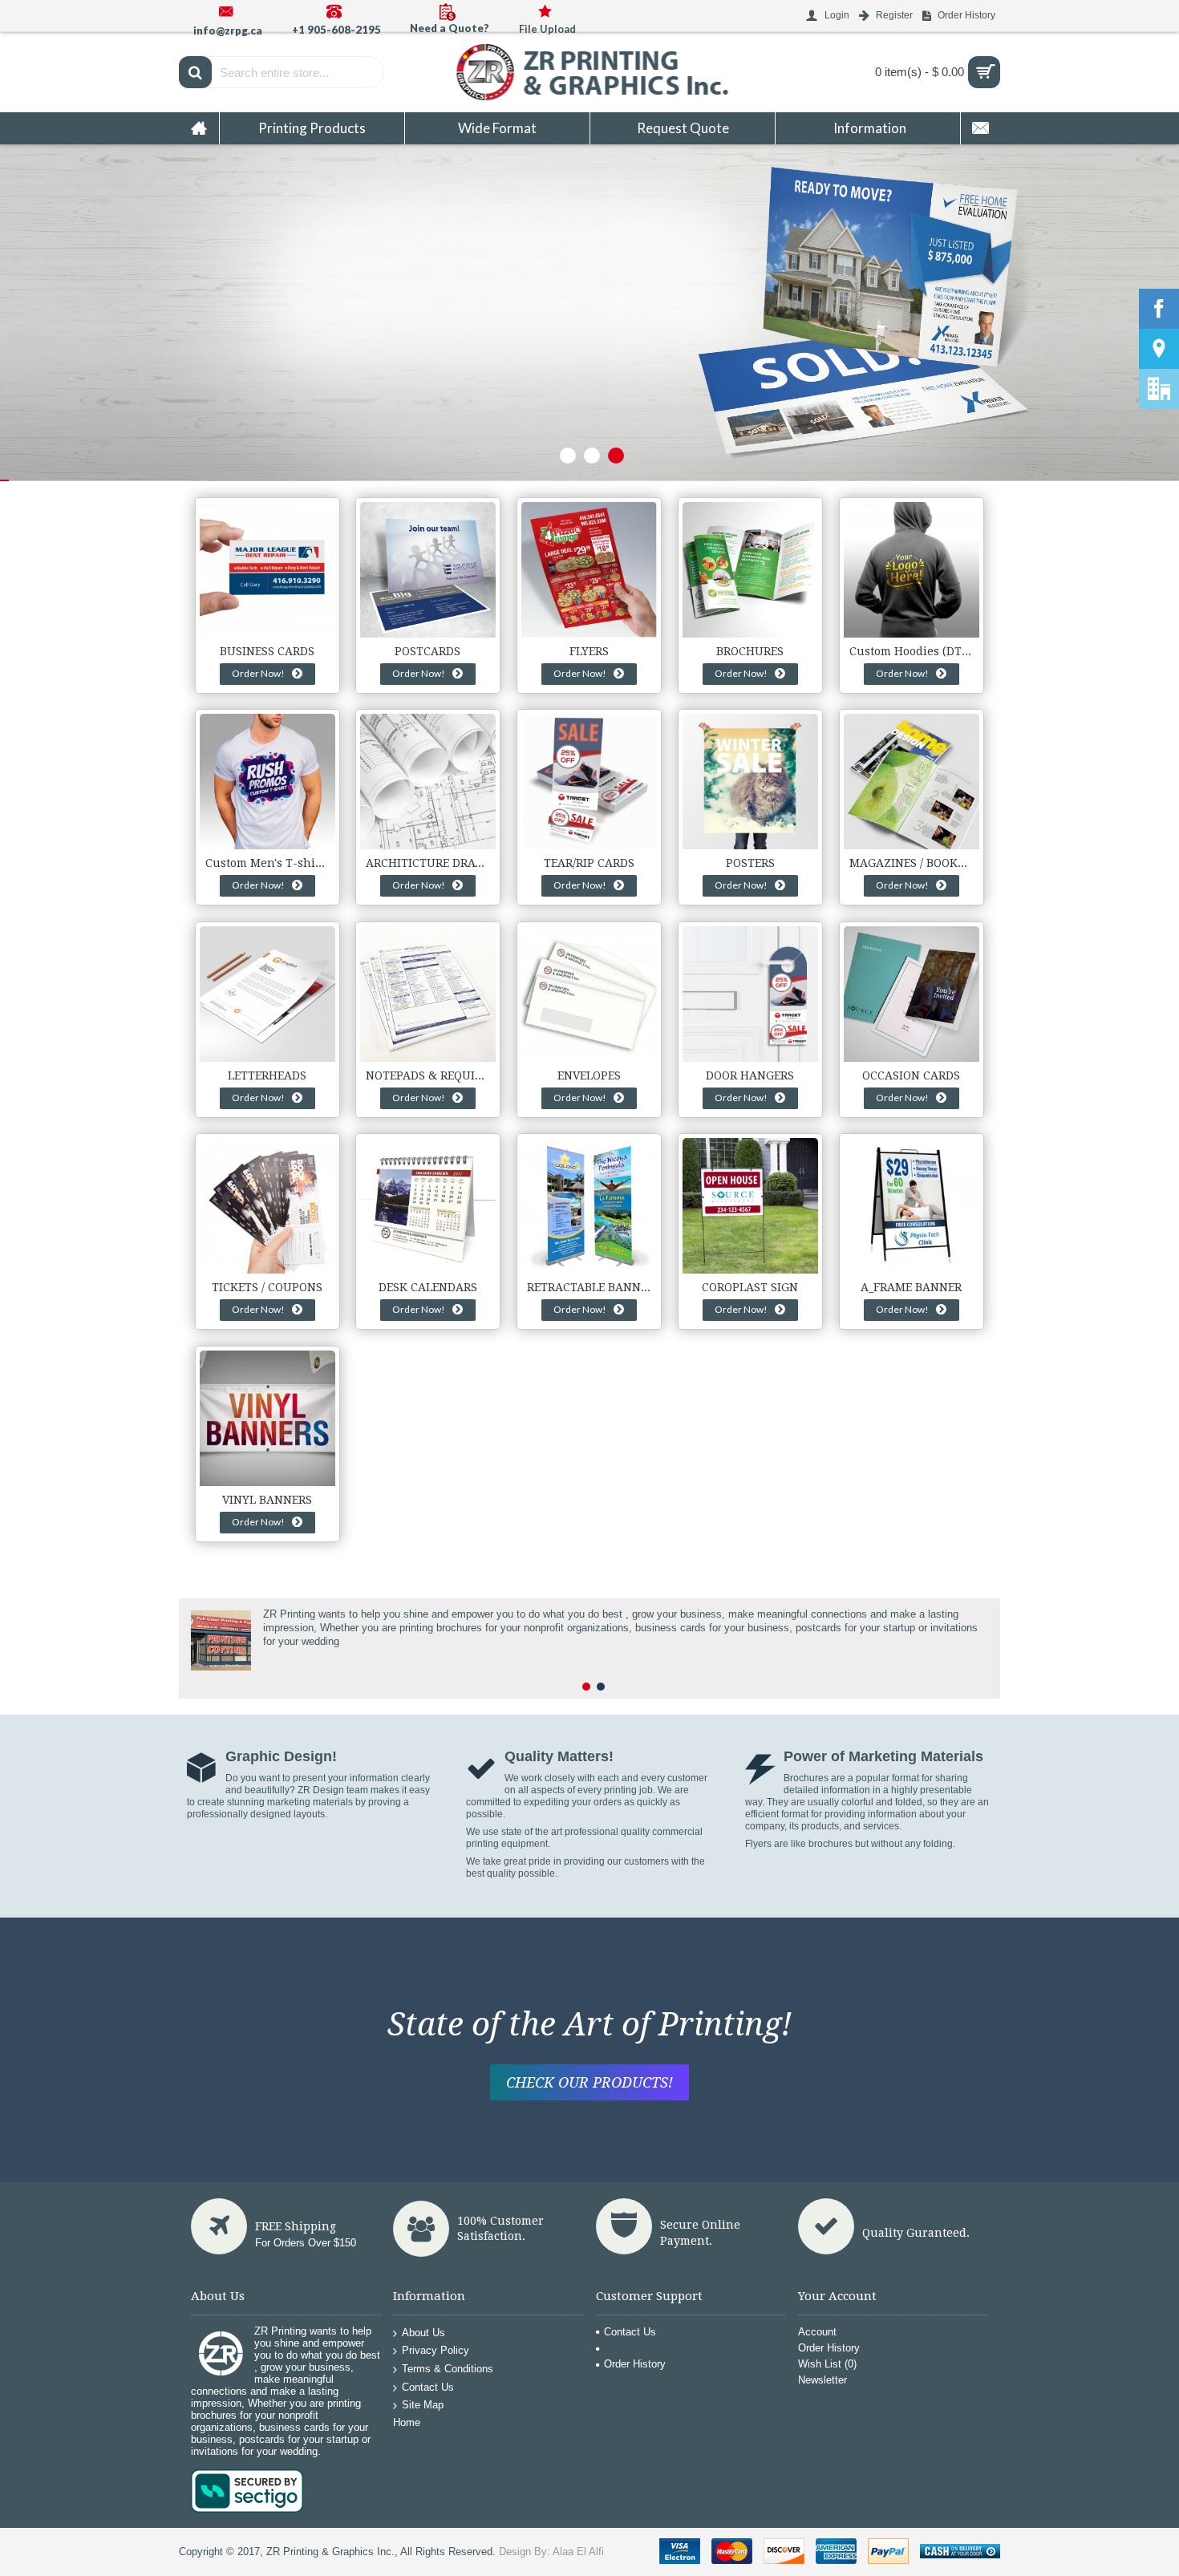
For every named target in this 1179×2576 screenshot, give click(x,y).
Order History (635, 2364)
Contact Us (428, 2386)
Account (817, 2332)
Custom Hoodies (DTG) (912, 651)
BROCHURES (750, 651)
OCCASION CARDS (911, 1075)
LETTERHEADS (267, 1075)
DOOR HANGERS (750, 1075)
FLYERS (589, 651)
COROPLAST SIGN (750, 1287)
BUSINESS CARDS (267, 651)
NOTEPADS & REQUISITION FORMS (431, 1075)
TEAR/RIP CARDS (589, 863)
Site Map (423, 2405)
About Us (423, 2333)
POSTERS (750, 863)
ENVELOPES (589, 1075)
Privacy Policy (436, 2350)
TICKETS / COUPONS (267, 1287)
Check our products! (589, 2082)
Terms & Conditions (448, 2369)
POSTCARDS (427, 651)
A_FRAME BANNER (911, 1287)
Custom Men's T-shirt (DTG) (270, 863)
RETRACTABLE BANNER (591, 1287)
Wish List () (827, 2364)
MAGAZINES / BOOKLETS (914, 863)
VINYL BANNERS (267, 1500)
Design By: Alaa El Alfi (551, 2552)
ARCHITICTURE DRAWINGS (431, 863)
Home (407, 2422)
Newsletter (822, 2380)
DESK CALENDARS (428, 1287)
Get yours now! (340, 402)
